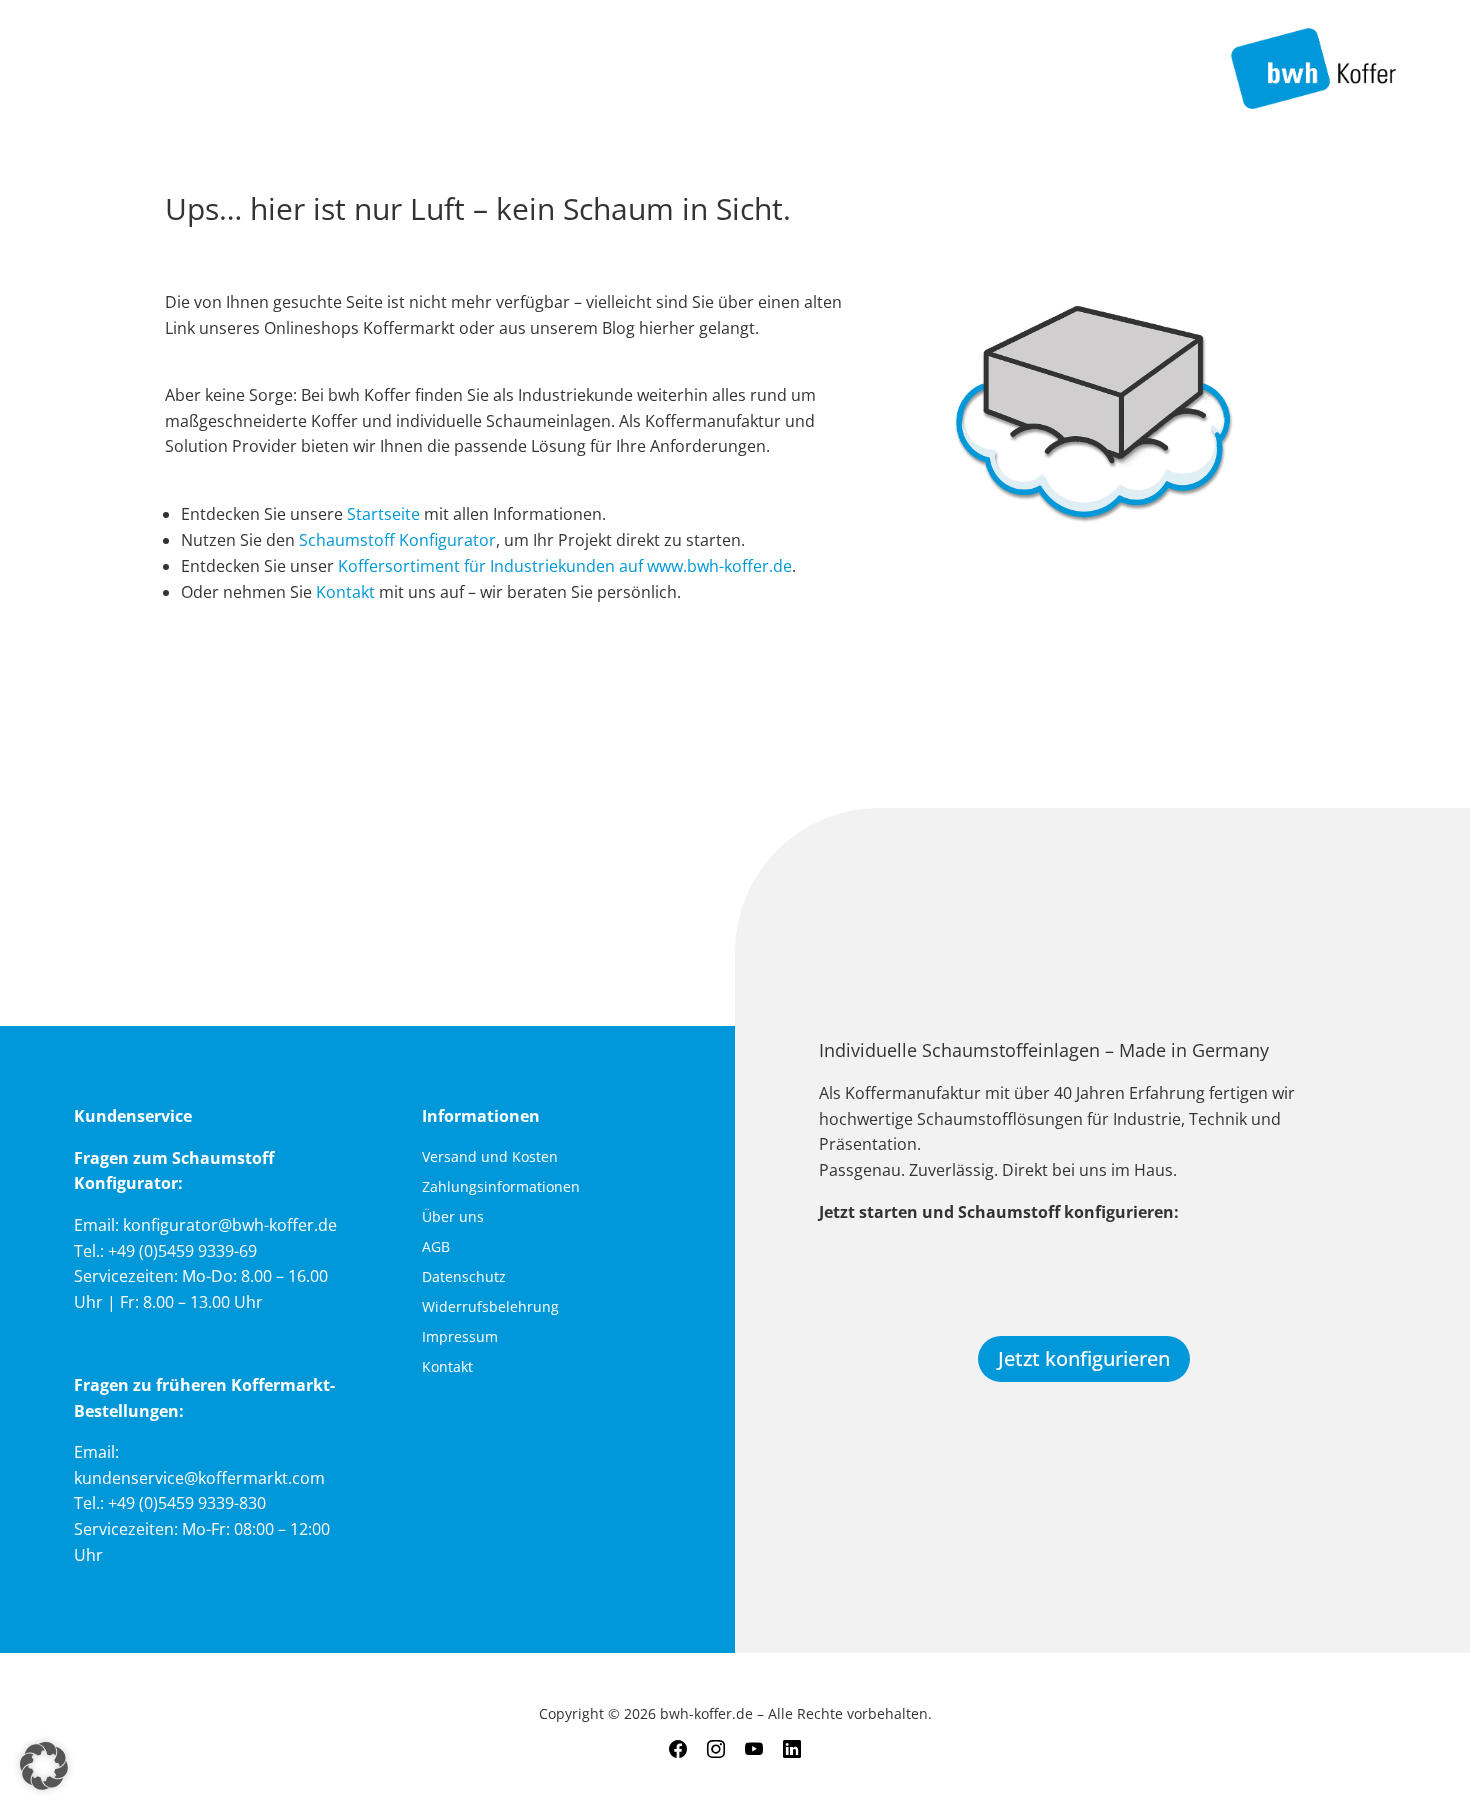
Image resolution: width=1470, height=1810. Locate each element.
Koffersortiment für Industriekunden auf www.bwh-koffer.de (565, 566)
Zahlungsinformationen (501, 1188)
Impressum (460, 1338)
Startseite (383, 514)
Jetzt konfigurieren (1084, 1358)
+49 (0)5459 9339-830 (187, 1503)
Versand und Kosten (490, 1158)
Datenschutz (464, 1278)
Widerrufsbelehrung (490, 1308)
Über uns (453, 1218)
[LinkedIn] (792, 1750)
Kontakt (345, 592)
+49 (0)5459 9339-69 (182, 1251)
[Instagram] (716, 1750)
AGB (436, 1248)
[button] (44, 1766)
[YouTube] (754, 1750)
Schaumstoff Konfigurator (397, 540)
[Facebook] (678, 1750)
